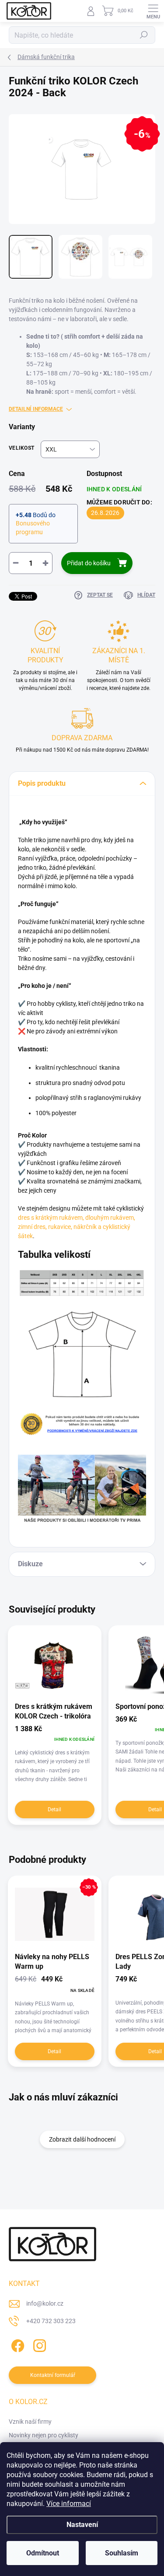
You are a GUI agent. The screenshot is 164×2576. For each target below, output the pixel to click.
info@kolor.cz (45, 2303)
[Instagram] (38, 2344)
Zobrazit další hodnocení (82, 2139)
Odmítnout (43, 2553)
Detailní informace (36, 409)
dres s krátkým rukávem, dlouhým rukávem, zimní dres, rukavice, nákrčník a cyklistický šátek (77, 1227)
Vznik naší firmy (30, 2422)
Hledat (144, 35)
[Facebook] (16, 2344)
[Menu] (153, 11)
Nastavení (82, 2525)
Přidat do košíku (89, 563)
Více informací (69, 2504)
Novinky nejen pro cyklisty (44, 2435)
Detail (54, 1809)
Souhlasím (122, 2553)
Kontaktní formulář (53, 2375)
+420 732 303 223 (51, 2321)
